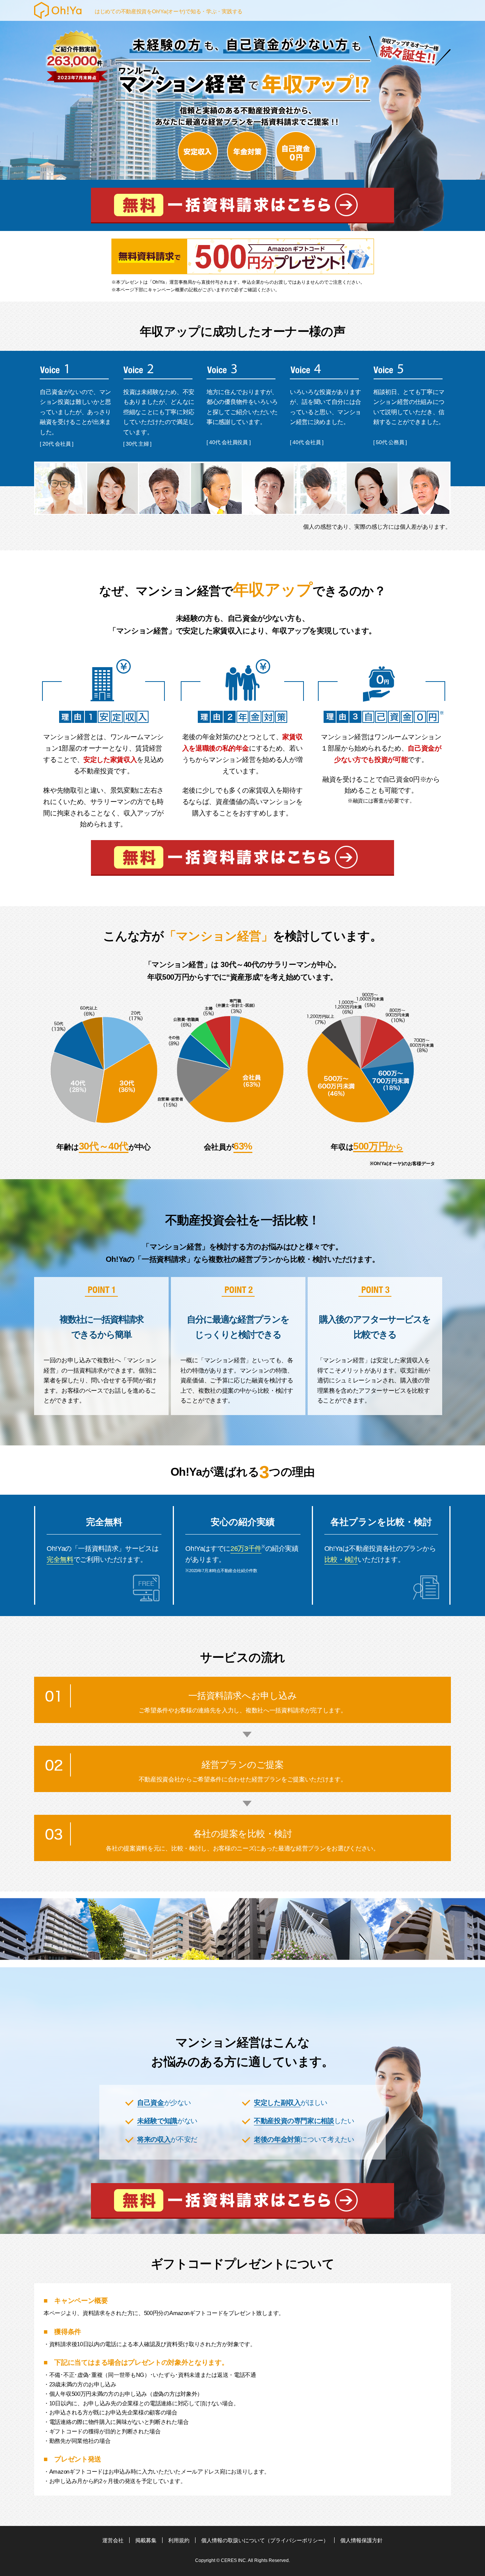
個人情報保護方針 (361, 2540)
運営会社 (113, 2540)
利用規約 (179, 2540)
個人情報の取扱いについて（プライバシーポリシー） (265, 2540)
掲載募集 (146, 2540)
